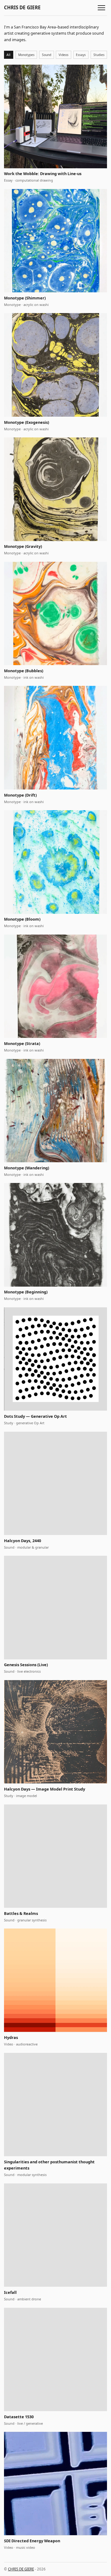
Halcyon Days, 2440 (23, 1541)
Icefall (10, 2292)
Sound (47, 55)
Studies (99, 55)
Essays (81, 55)
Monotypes (26, 55)
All (8, 55)
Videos (64, 55)
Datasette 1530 (19, 2417)
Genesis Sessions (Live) (26, 1665)
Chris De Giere (22, 8)
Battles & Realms (21, 1913)
